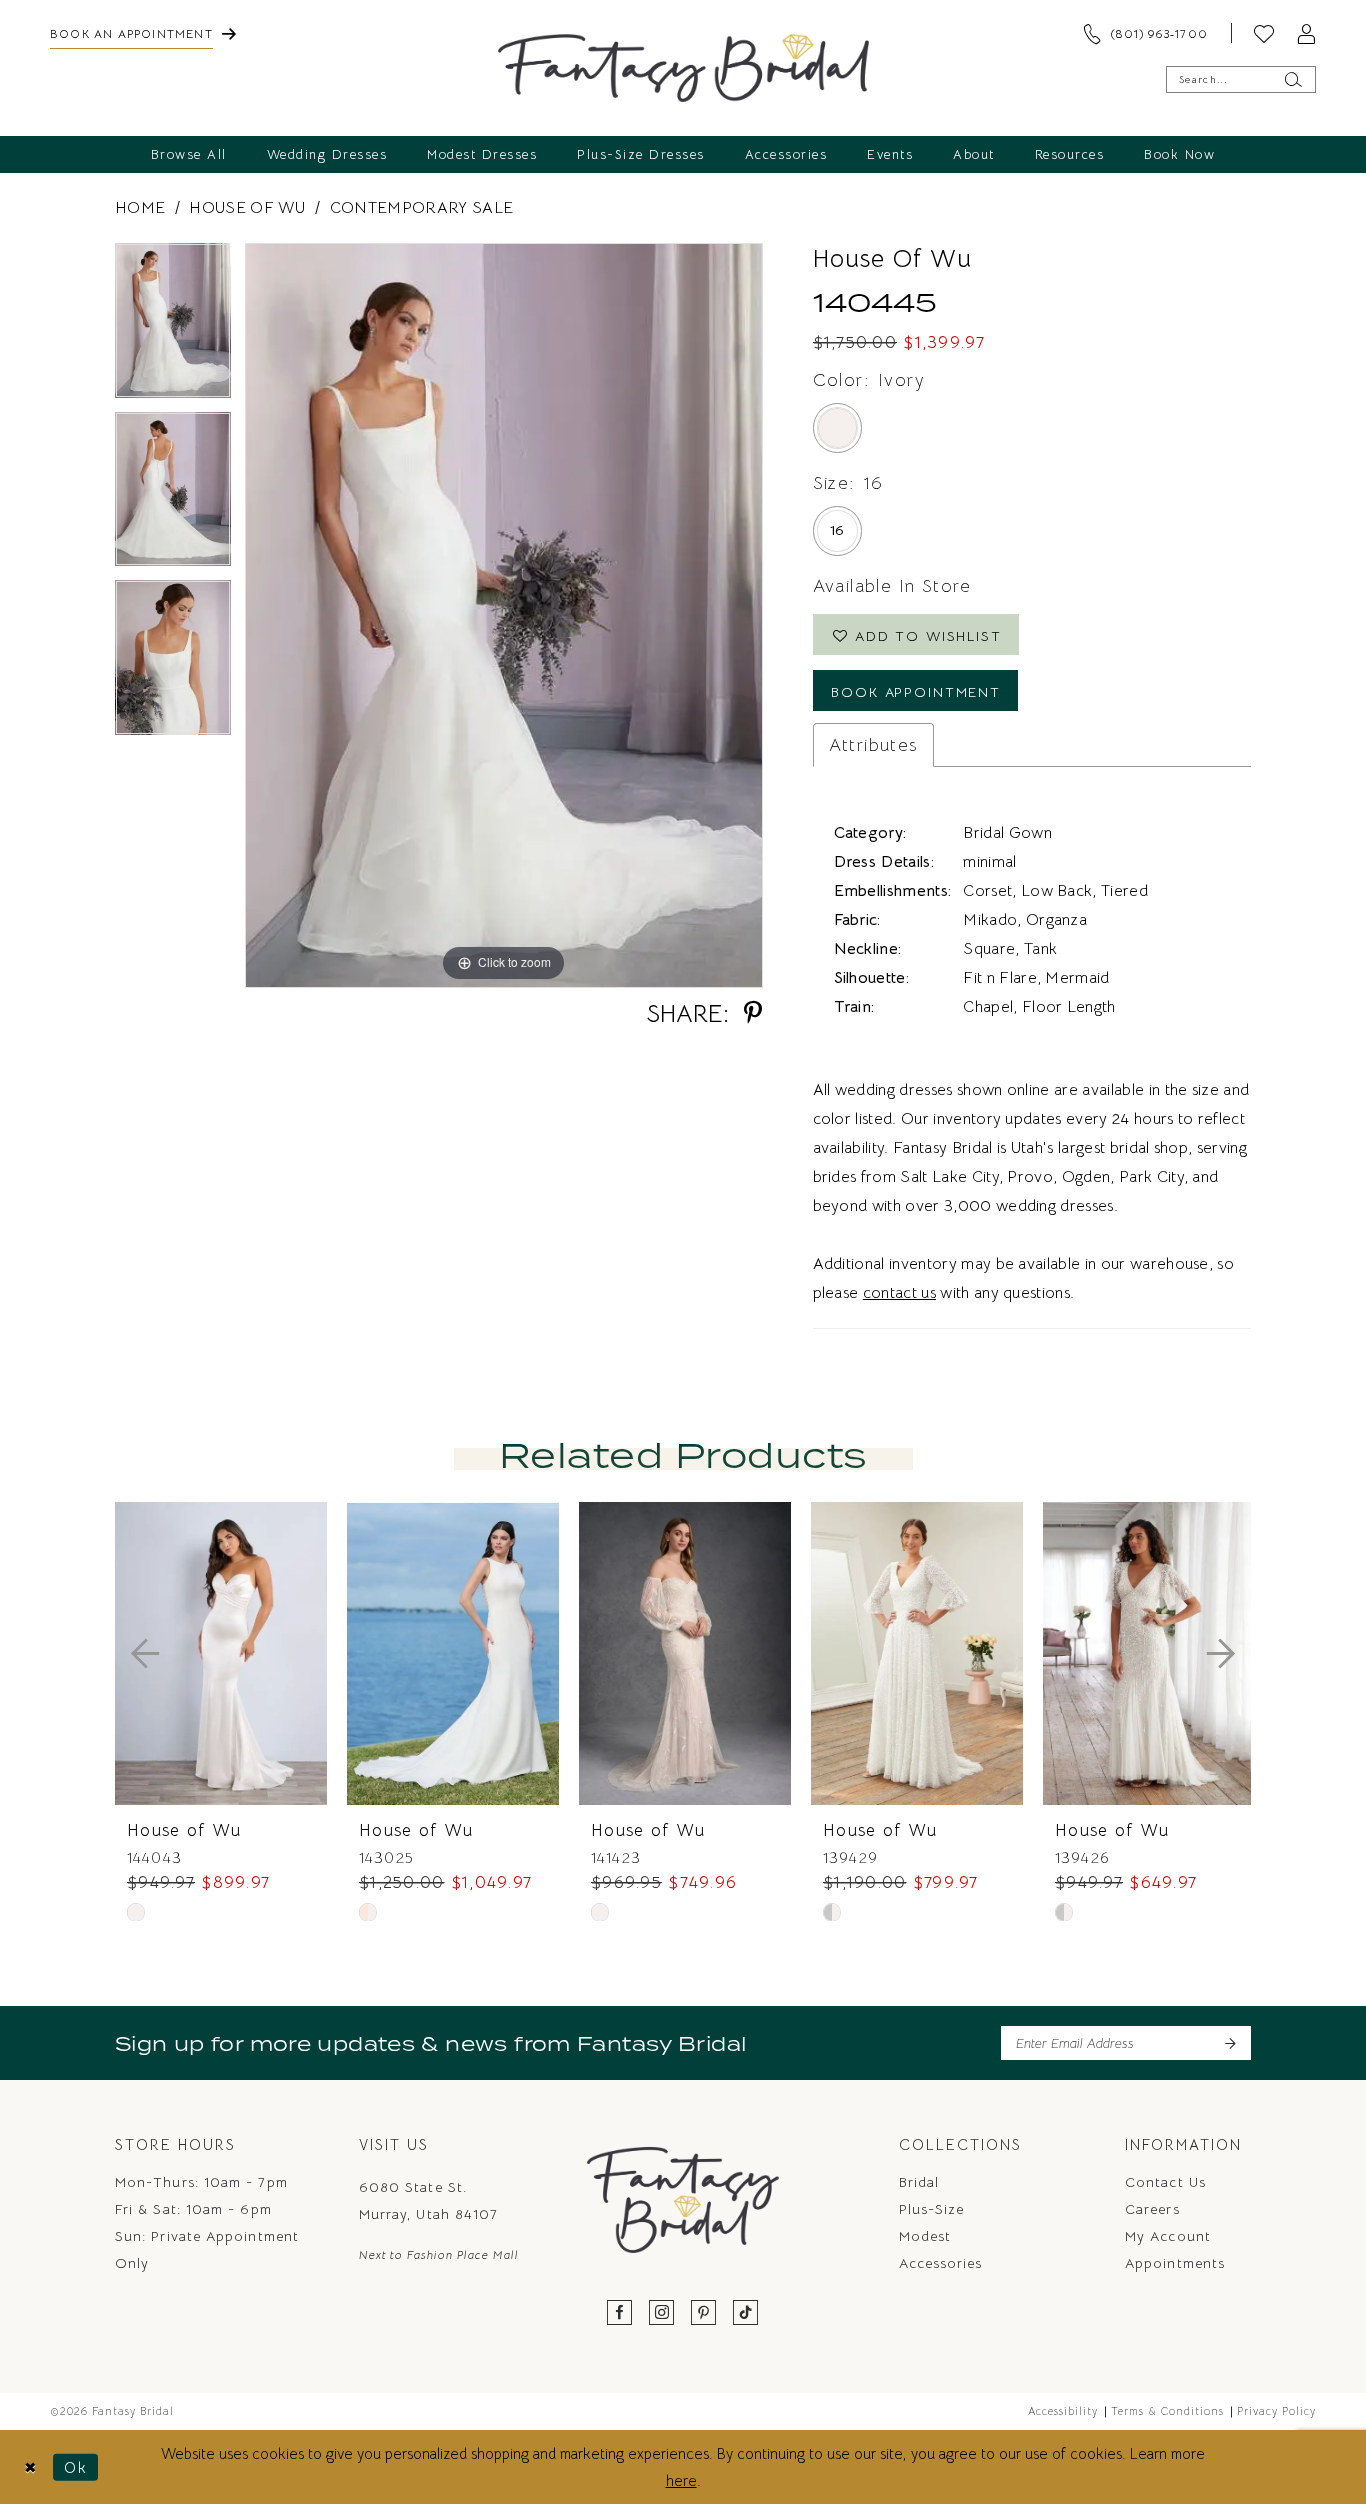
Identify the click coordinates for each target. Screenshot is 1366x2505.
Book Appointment (916, 692)
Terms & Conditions (1167, 2411)
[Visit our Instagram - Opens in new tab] (662, 2313)
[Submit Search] (1292, 79)
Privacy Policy (1276, 2411)
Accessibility (1063, 2411)
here (681, 2480)
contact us (899, 1293)
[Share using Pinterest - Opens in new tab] (753, 1013)
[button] (1306, 33)
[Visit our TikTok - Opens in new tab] (746, 2313)
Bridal (919, 2182)
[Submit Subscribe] (1229, 2043)
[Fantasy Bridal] (683, 68)
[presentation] (221, 1653)
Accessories (941, 2263)
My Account (1168, 2236)
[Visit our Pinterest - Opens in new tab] (704, 2313)
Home (140, 208)
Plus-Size (932, 2209)
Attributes (873, 745)
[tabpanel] (173, 327)
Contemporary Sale (421, 208)
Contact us (1165, 2182)
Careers (1152, 2209)
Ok (76, 2467)
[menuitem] (143, 33)
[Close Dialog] (30, 2467)
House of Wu (247, 208)
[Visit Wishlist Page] (1264, 33)
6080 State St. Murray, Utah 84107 (428, 2200)
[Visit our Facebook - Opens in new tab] (620, 2313)
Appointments (1175, 2263)
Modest (925, 2236)
